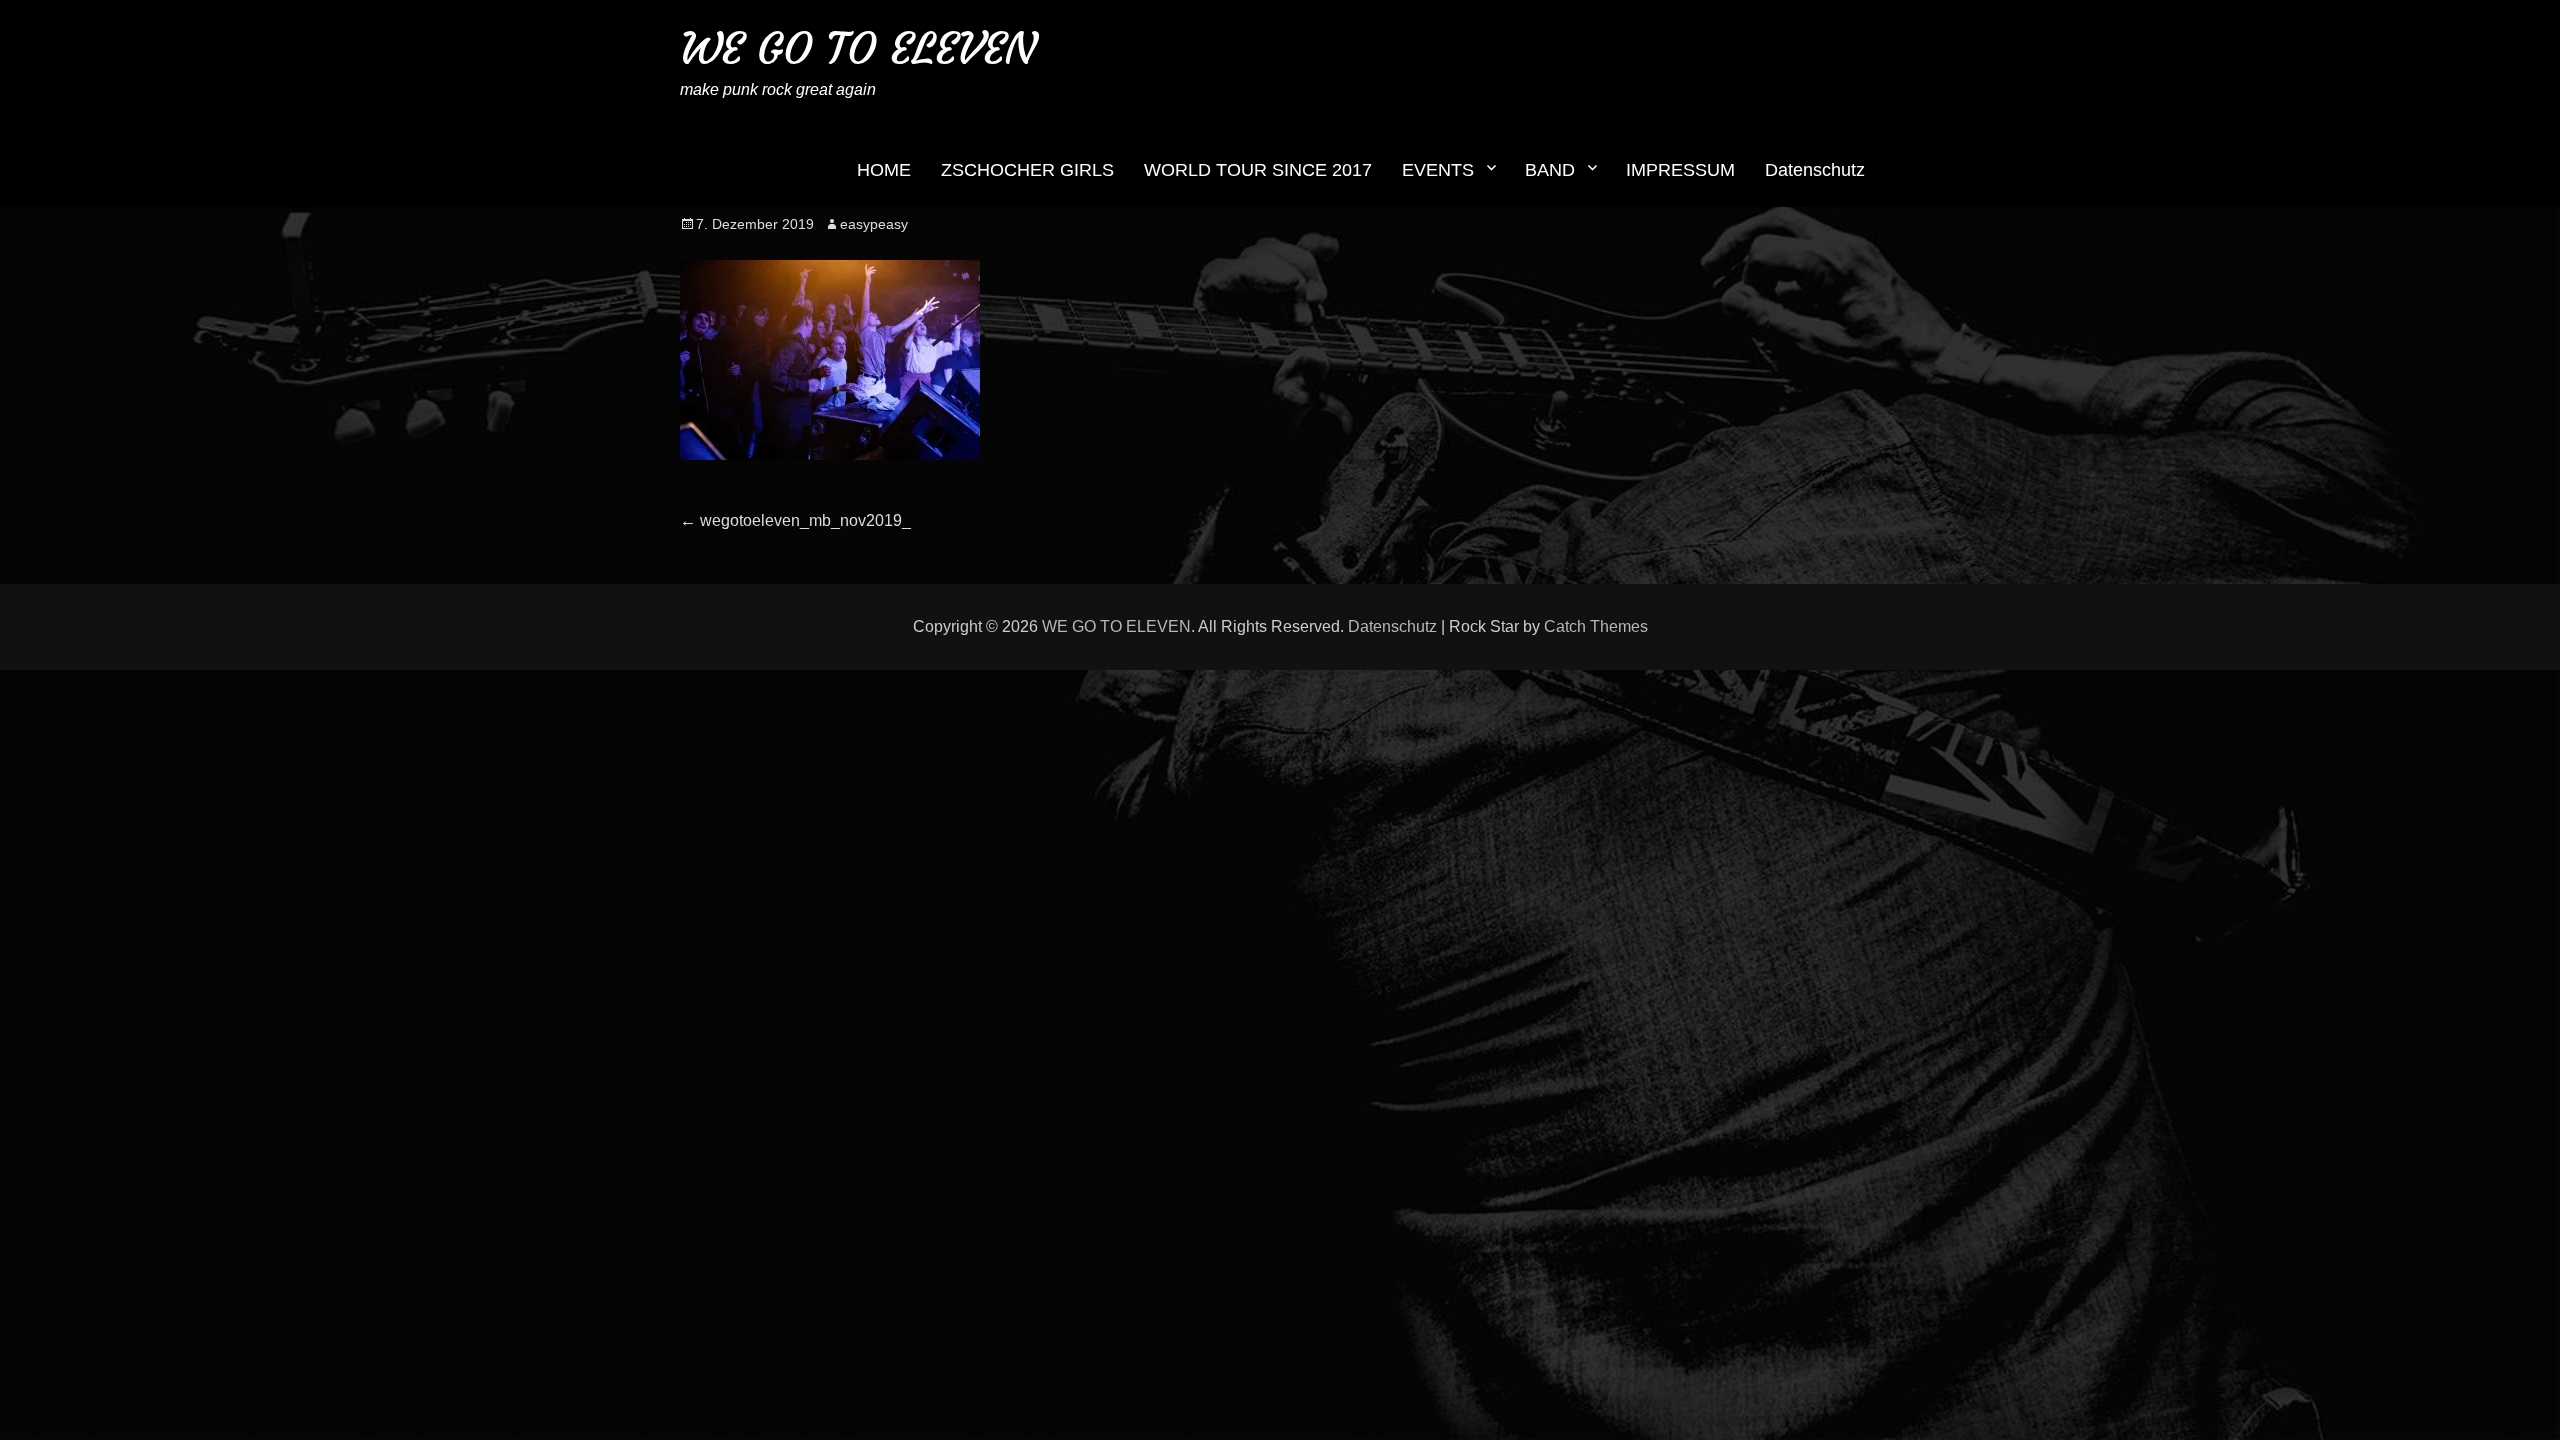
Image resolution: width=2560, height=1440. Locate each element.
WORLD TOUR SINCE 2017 (1258, 170)
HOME (884, 170)
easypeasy (874, 224)
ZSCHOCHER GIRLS (1027, 170)
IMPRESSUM (1680, 170)
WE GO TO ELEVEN (858, 48)
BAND (1550, 170)
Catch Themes (1596, 626)
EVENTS (1438, 170)
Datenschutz (1815, 170)
